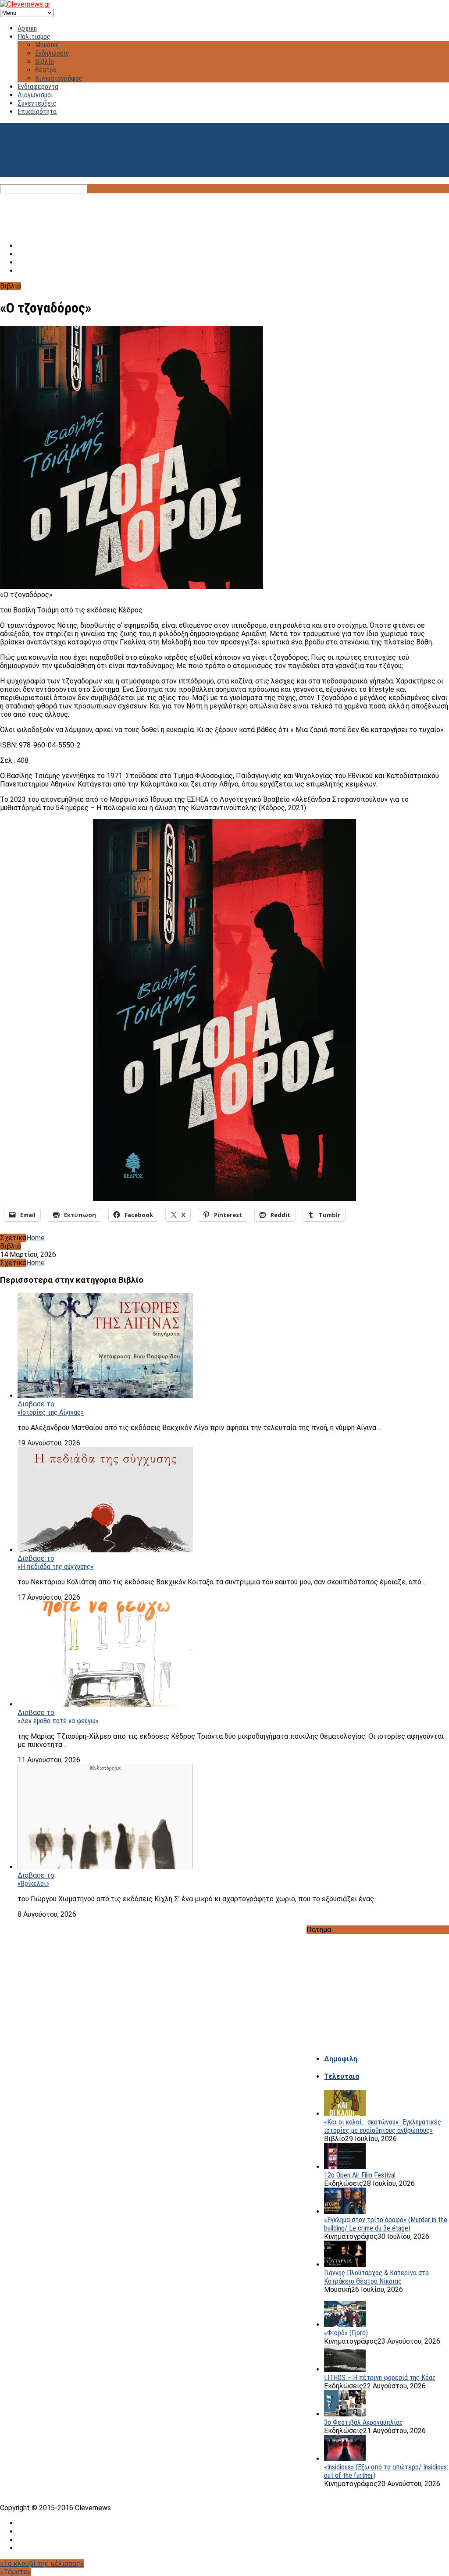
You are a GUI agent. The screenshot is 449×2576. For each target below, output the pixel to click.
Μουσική (47, 45)
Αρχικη (27, 28)
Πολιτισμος (34, 37)
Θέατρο (46, 70)
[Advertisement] (224, 213)
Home (36, 1238)
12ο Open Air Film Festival (360, 2175)
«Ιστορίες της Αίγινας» (51, 1412)
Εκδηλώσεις (52, 53)
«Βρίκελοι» (33, 1884)
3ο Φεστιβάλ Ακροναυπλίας (363, 2422)
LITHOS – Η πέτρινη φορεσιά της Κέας (380, 2378)
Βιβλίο (45, 62)
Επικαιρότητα (37, 112)
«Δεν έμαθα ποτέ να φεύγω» (58, 1721)
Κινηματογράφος (59, 78)
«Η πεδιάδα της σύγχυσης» (55, 1567)
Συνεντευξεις (37, 103)
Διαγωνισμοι (35, 95)
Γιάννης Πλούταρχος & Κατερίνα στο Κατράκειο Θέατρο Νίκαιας (376, 2277)
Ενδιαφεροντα (38, 87)
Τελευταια (342, 2076)
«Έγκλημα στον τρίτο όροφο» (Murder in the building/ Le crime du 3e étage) (386, 2224)
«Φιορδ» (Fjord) (346, 2333)
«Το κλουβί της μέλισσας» (42, 2564)
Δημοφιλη (341, 2059)
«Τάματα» (16, 2572)
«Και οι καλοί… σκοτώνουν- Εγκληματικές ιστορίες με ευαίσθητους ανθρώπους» (383, 2126)
